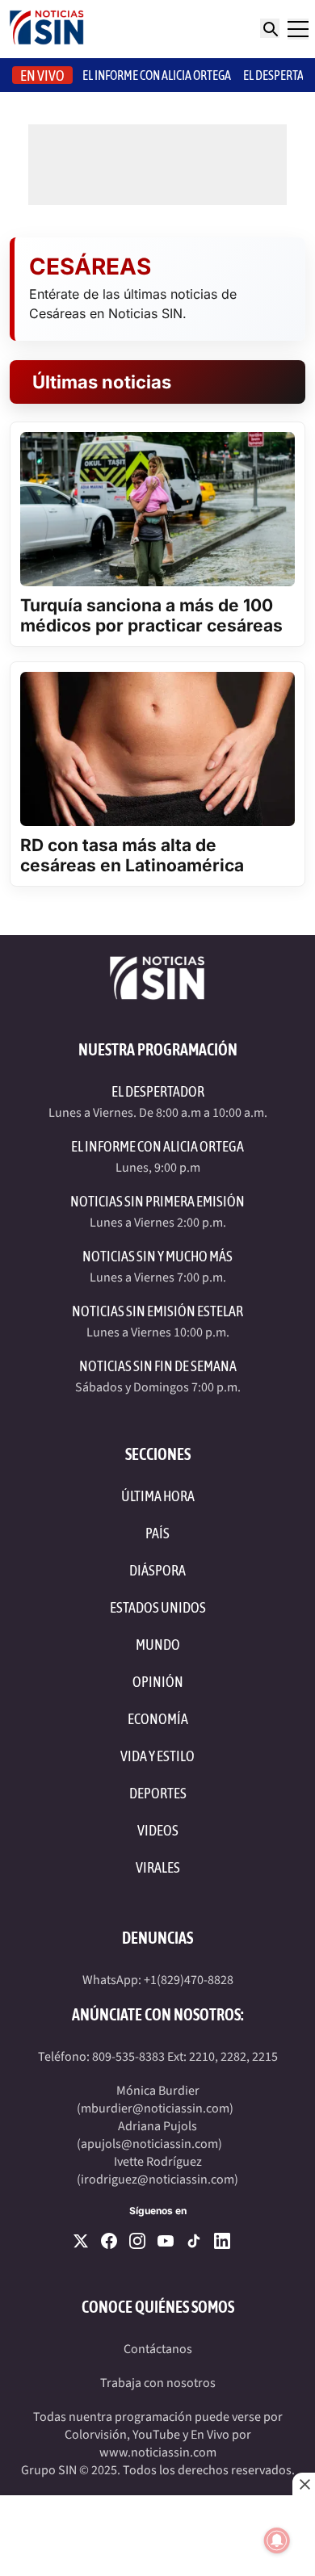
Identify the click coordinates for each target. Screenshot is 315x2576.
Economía (158, 1719)
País (157, 1533)
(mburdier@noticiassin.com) (155, 2108)
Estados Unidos (158, 1607)
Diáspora (157, 1570)
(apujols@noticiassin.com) (149, 2144)
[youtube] (166, 2241)
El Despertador (158, 1091)
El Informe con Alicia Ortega (157, 1146)
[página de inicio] (47, 29)
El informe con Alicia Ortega (157, 75)
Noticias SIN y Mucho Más (157, 1256)
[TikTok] (194, 2241)
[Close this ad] (304, 2484)
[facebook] (109, 2241)
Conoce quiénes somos (158, 2307)
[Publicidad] (157, 2536)
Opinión (158, 1682)
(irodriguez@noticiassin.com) (157, 2180)
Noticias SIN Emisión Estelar (157, 1311)
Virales (158, 1867)
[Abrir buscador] (270, 28)
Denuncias (157, 1938)
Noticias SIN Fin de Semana (158, 1366)
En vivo (42, 76)
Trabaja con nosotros (158, 2383)
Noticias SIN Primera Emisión (157, 1201)
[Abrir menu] (298, 29)
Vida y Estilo (157, 1756)
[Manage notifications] (277, 2540)
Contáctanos (158, 2349)
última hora (158, 1496)
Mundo (158, 1645)
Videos (158, 1830)
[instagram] (137, 2241)
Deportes (158, 1793)
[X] (81, 2241)
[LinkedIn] (222, 2241)
